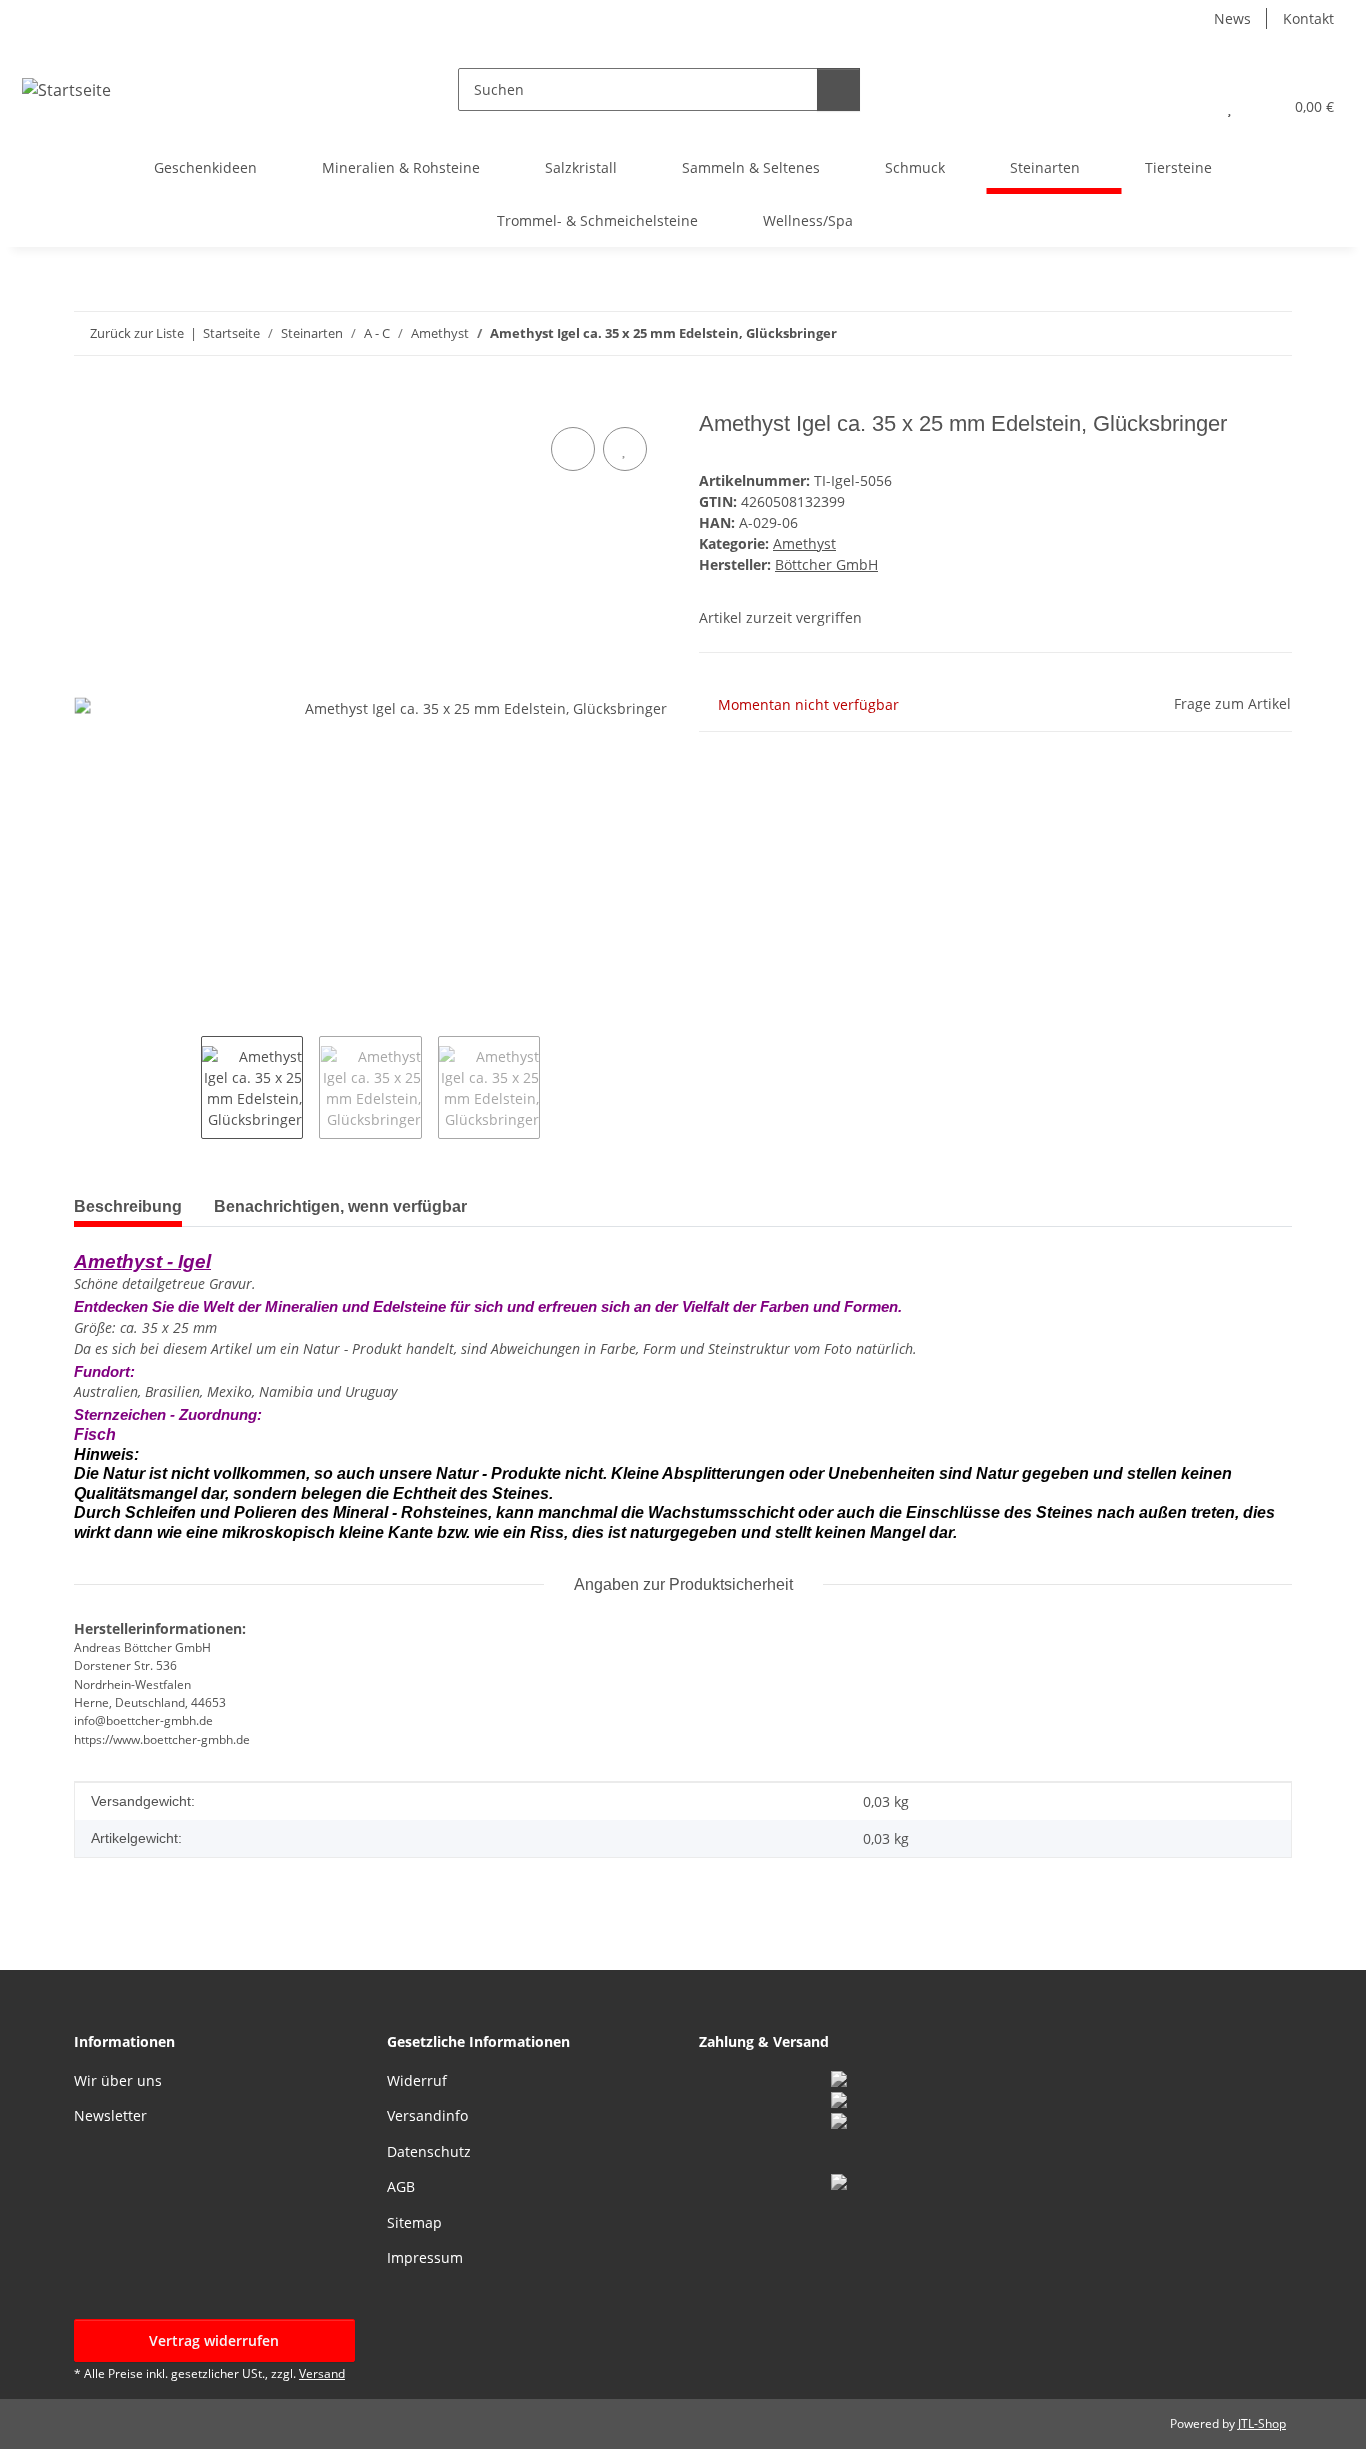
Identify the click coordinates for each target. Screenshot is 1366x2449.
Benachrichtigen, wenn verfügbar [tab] (340, 1206)
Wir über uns (118, 2080)
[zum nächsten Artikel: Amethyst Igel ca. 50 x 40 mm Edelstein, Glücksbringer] (1270, 333)
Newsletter (110, 2115)
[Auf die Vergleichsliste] (573, 449)
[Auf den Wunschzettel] (625, 449)
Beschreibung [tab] (128, 1206)
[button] (1189, 106)
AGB (401, 2186)
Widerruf (417, 2080)
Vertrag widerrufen (214, 2340)
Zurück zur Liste (137, 333)
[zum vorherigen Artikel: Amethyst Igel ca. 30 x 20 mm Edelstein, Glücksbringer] (1227, 333)
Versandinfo (427, 2115)
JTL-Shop (1262, 2423)
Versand (322, 2373)
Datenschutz (429, 2151)
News (1232, 18)
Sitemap (414, 2222)
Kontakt (1308, 18)
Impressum (425, 2257)
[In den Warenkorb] (90, 400)
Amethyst (804, 543)
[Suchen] (838, 89)
